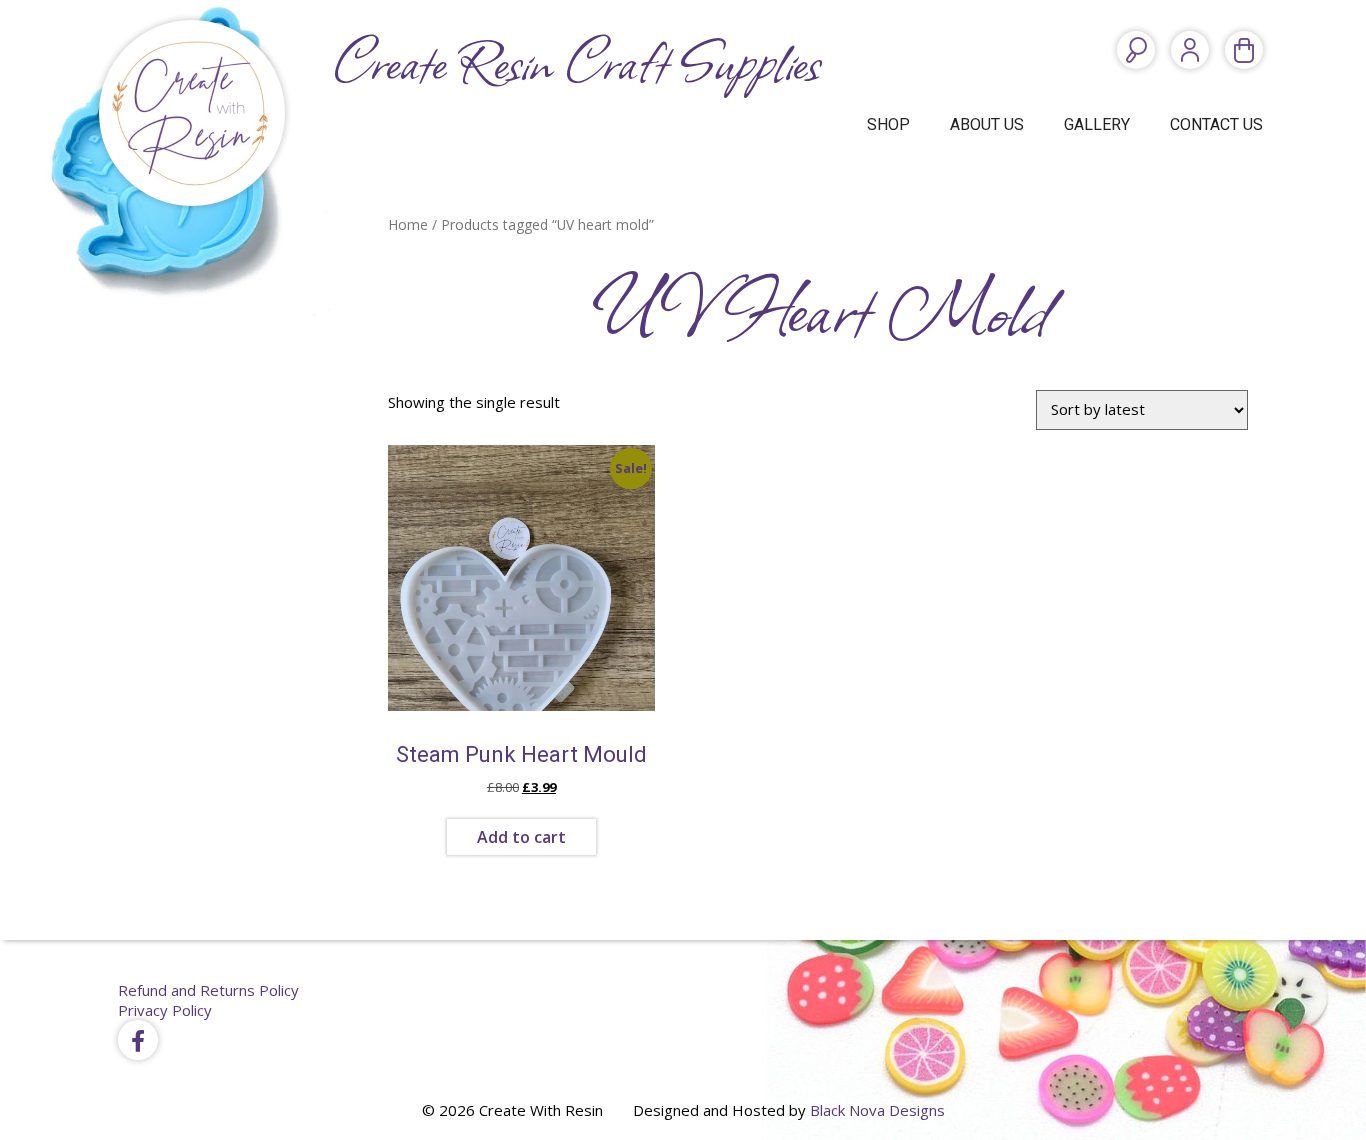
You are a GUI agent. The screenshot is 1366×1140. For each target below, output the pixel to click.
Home (408, 224)
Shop (888, 124)
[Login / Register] (1190, 50)
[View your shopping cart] (1244, 50)
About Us (987, 124)
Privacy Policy (165, 1010)
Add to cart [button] (521, 837)
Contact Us (1216, 124)
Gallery (1097, 124)
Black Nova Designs (877, 1110)
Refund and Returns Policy (208, 990)
